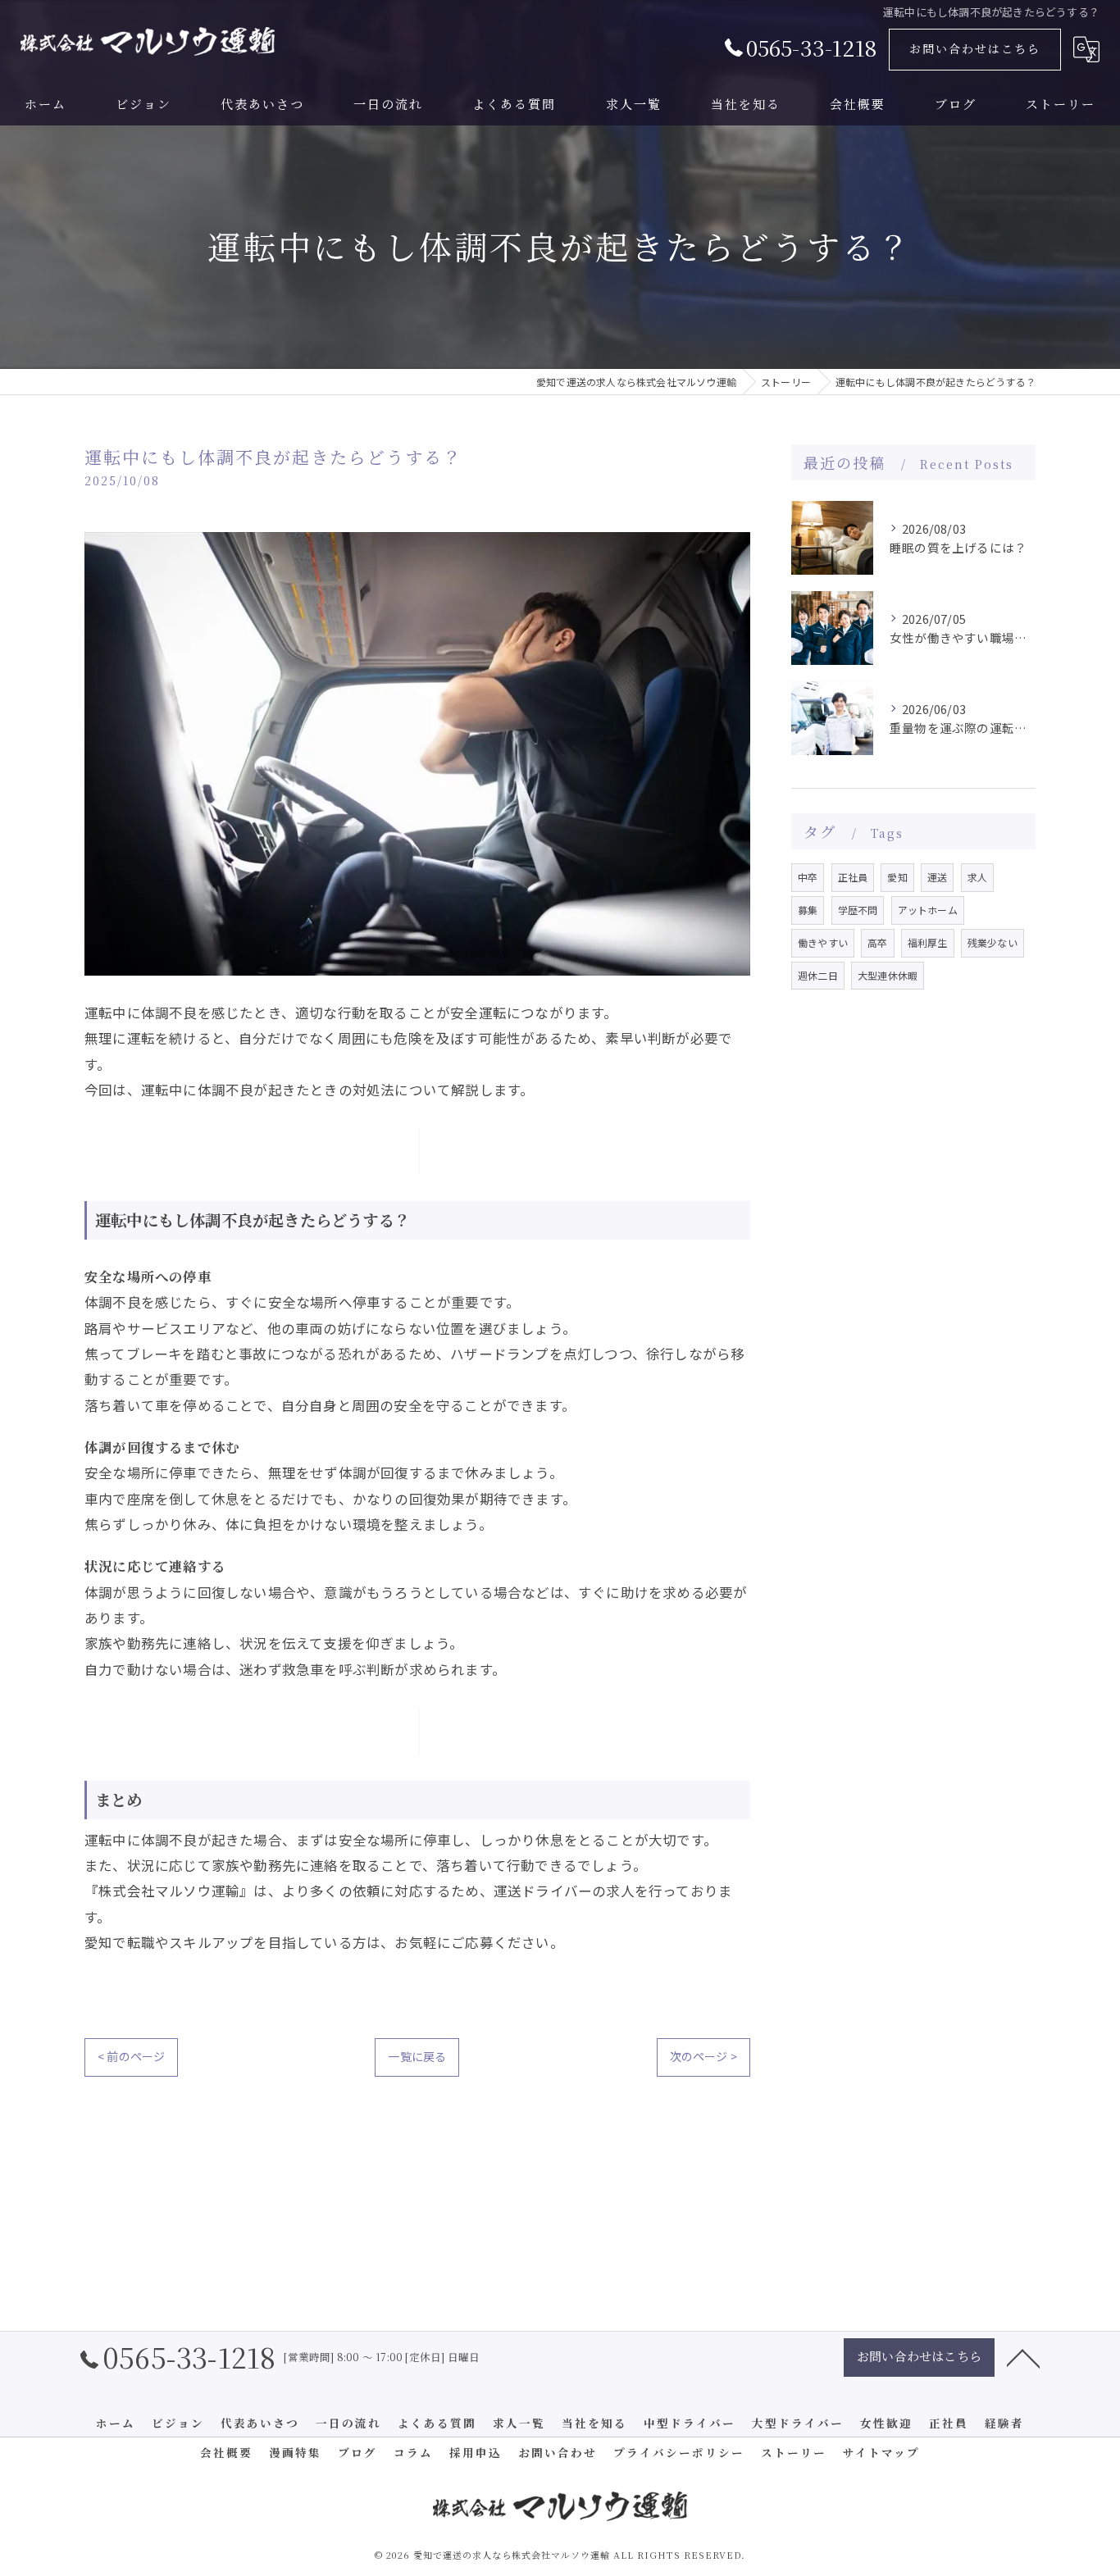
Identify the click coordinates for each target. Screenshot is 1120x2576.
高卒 (877, 942)
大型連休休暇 (888, 975)
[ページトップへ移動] (1023, 2357)
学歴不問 (858, 910)
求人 (977, 877)
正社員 (853, 877)
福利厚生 (928, 942)
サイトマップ (881, 2452)
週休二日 (818, 975)
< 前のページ (131, 2056)
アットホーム (928, 910)
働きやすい (823, 942)
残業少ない (993, 942)
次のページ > (703, 2056)
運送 (937, 877)
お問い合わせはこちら (975, 48)
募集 (808, 910)
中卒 (808, 877)
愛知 (897, 877)
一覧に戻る (417, 2056)
